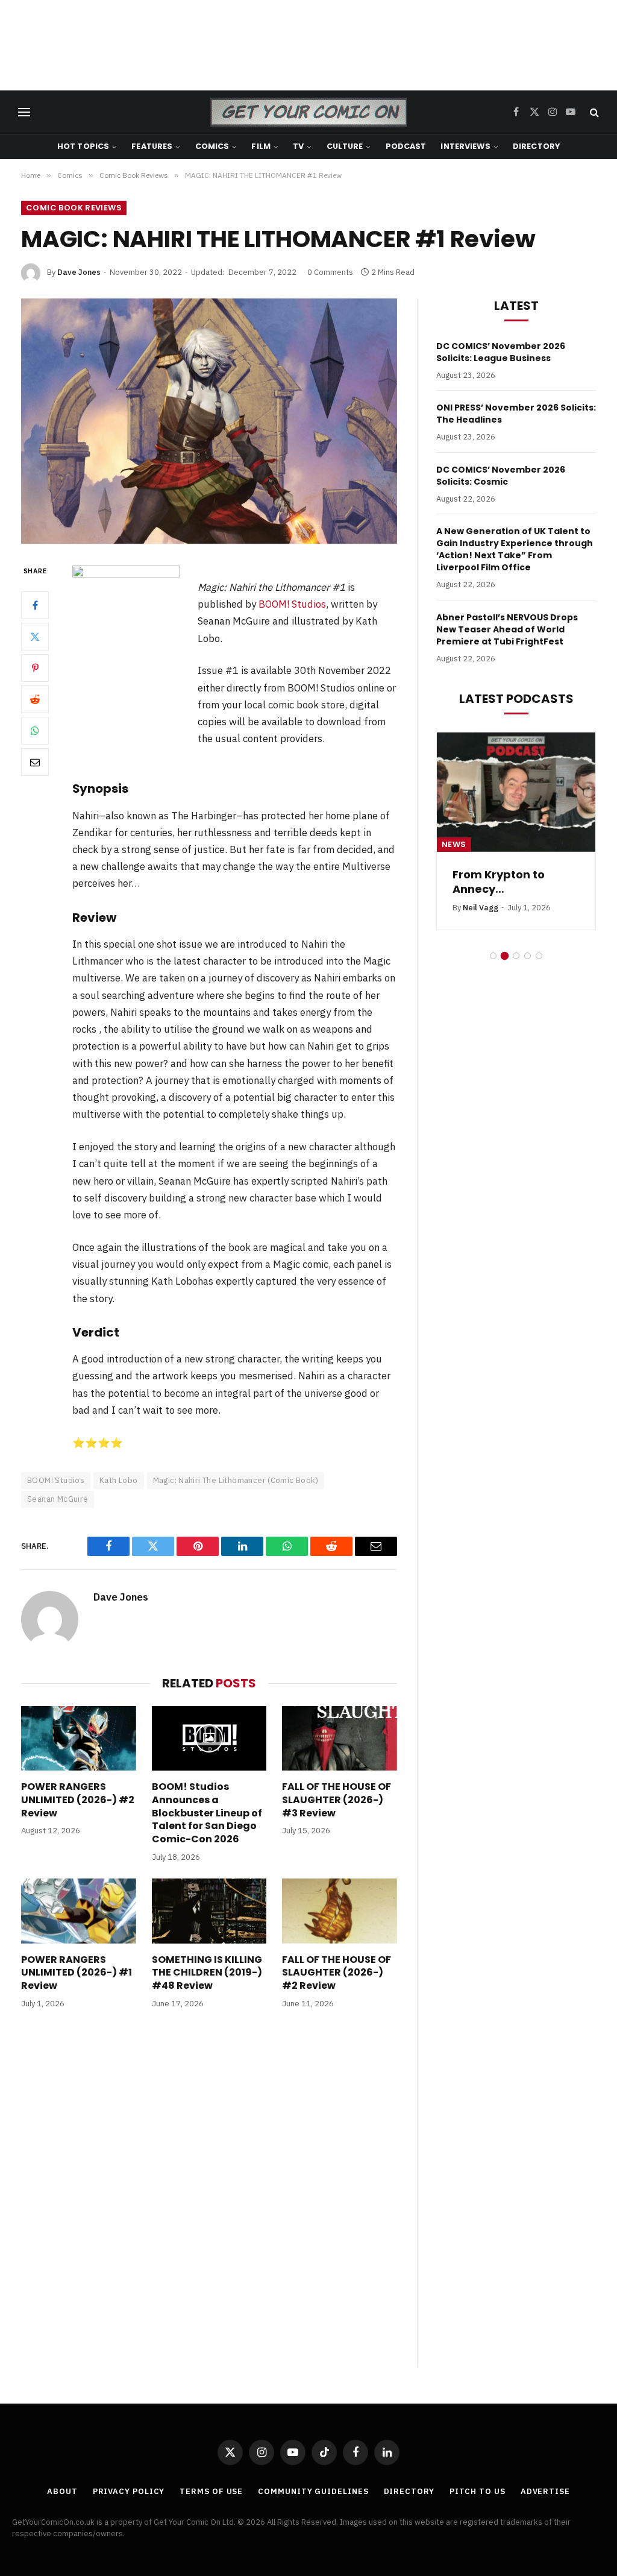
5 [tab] (539, 956)
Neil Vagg (481, 908)
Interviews (465, 146)
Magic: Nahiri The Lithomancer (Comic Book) (236, 1480)
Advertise (545, 2491)
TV (298, 146)
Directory (536, 146)
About (62, 2491)
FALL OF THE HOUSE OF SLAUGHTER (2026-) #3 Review (337, 1800)
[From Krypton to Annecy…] (516, 792)
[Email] (35, 762)
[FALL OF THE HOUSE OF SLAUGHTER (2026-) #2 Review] (340, 1911)
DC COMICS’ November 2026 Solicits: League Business (501, 352)
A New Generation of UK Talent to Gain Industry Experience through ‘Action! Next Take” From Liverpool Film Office (515, 549)
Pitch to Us (478, 2491)
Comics (212, 146)
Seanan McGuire (58, 1499)
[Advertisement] (308, 45)
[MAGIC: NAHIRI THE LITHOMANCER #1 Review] (209, 421)
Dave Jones (79, 272)
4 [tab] (528, 956)
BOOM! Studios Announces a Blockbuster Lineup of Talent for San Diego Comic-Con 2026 (207, 1813)
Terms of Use (211, 2491)
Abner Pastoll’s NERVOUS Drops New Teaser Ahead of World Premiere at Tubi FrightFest (507, 629)
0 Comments (330, 272)
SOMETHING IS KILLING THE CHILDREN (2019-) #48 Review (207, 1973)
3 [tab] (516, 956)
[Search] (593, 112)
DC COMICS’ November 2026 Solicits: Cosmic (501, 476)
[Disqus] (209, 2200)
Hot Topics (83, 146)
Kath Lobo (119, 1480)
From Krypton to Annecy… (499, 882)
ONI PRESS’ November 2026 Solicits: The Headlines (516, 414)
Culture (345, 146)
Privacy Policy (129, 2491)
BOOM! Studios (292, 604)
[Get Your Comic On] (308, 112)
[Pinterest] (35, 668)
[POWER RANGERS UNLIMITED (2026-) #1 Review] (79, 1911)
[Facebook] (35, 605)
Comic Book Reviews (74, 208)
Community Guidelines (313, 2491)
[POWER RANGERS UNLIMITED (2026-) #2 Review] (79, 1738)
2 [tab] (505, 956)
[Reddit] (35, 699)
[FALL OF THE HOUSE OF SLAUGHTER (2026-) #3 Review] (340, 1738)
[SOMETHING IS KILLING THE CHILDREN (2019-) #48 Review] (209, 1911)
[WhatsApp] (35, 731)
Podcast (406, 146)
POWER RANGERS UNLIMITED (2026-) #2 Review (78, 1800)
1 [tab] (493, 956)
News (454, 844)
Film (261, 146)
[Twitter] (35, 637)
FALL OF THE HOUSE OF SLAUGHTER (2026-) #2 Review (337, 1973)
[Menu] (24, 112)
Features (152, 146)
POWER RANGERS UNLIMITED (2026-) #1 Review (77, 1973)
